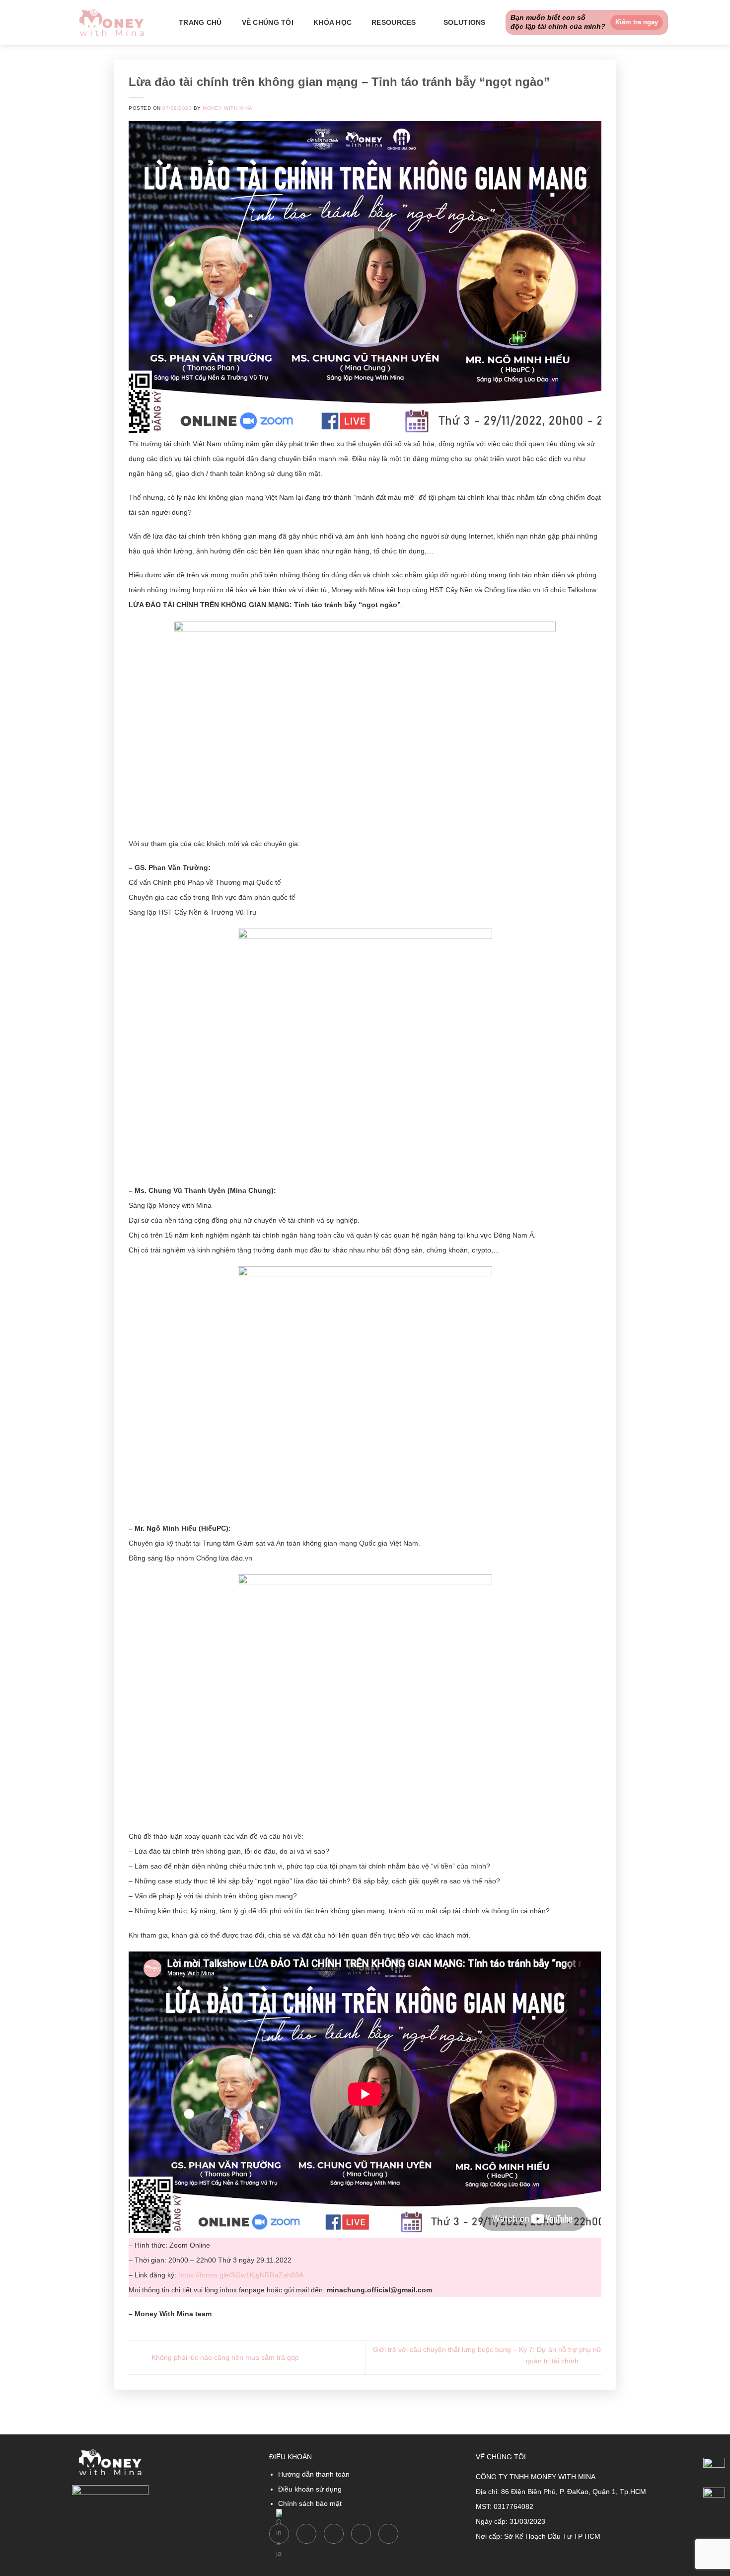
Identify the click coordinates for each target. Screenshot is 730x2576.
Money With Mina (227, 108)
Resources (394, 22)
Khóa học (332, 22)
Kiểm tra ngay (637, 22)
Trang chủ (200, 22)
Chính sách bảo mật (310, 2503)
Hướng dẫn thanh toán (314, 2474)
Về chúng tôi (268, 22)
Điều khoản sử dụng (310, 2489)
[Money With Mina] (112, 22)
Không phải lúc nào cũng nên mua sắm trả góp (224, 2357)
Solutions (465, 22)
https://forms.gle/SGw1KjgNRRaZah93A (241, 2275)
